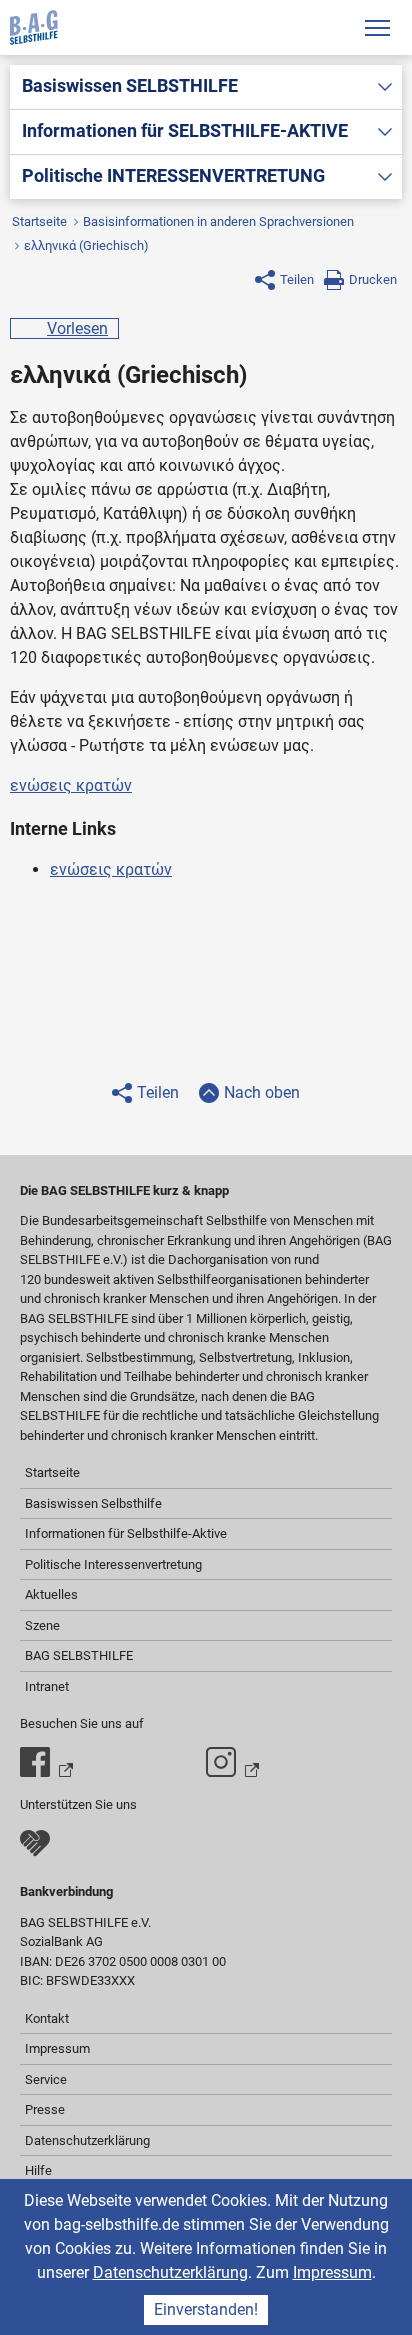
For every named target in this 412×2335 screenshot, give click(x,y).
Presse (45, 2109)
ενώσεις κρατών (71, 785)
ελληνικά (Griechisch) (86, 245)
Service (46, 2079)
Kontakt (47, 2018)
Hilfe (38, 2170)
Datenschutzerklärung (170, 2272)
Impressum (332, 2272)
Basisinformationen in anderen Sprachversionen (218, 221)
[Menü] (377, 27)
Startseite (39, 221)
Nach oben (262, 1092)
